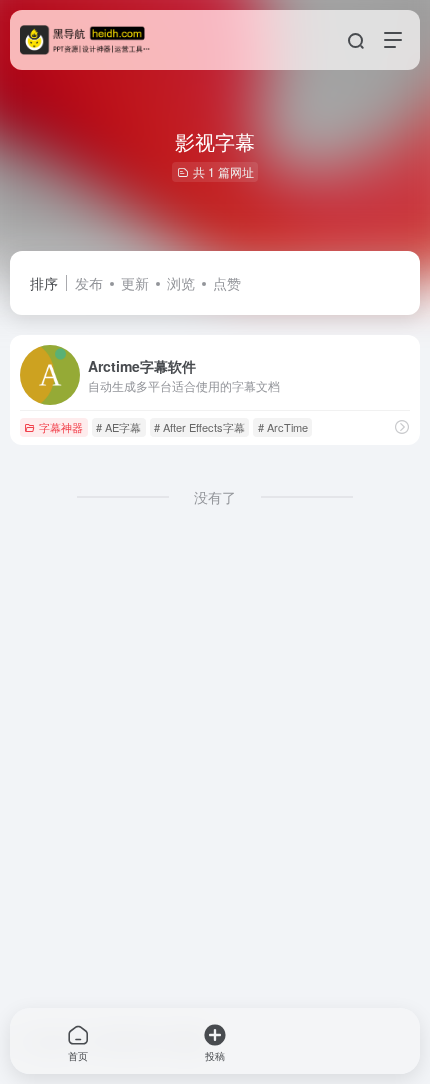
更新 (135, 283)
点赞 (227, 283)
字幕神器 (61, 427)
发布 (89, 283)
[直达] (402, 426)
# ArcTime (283, 427)
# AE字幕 (118, 427)
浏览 (181, 283)
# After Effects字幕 (199, 427)
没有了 (215, 497)
